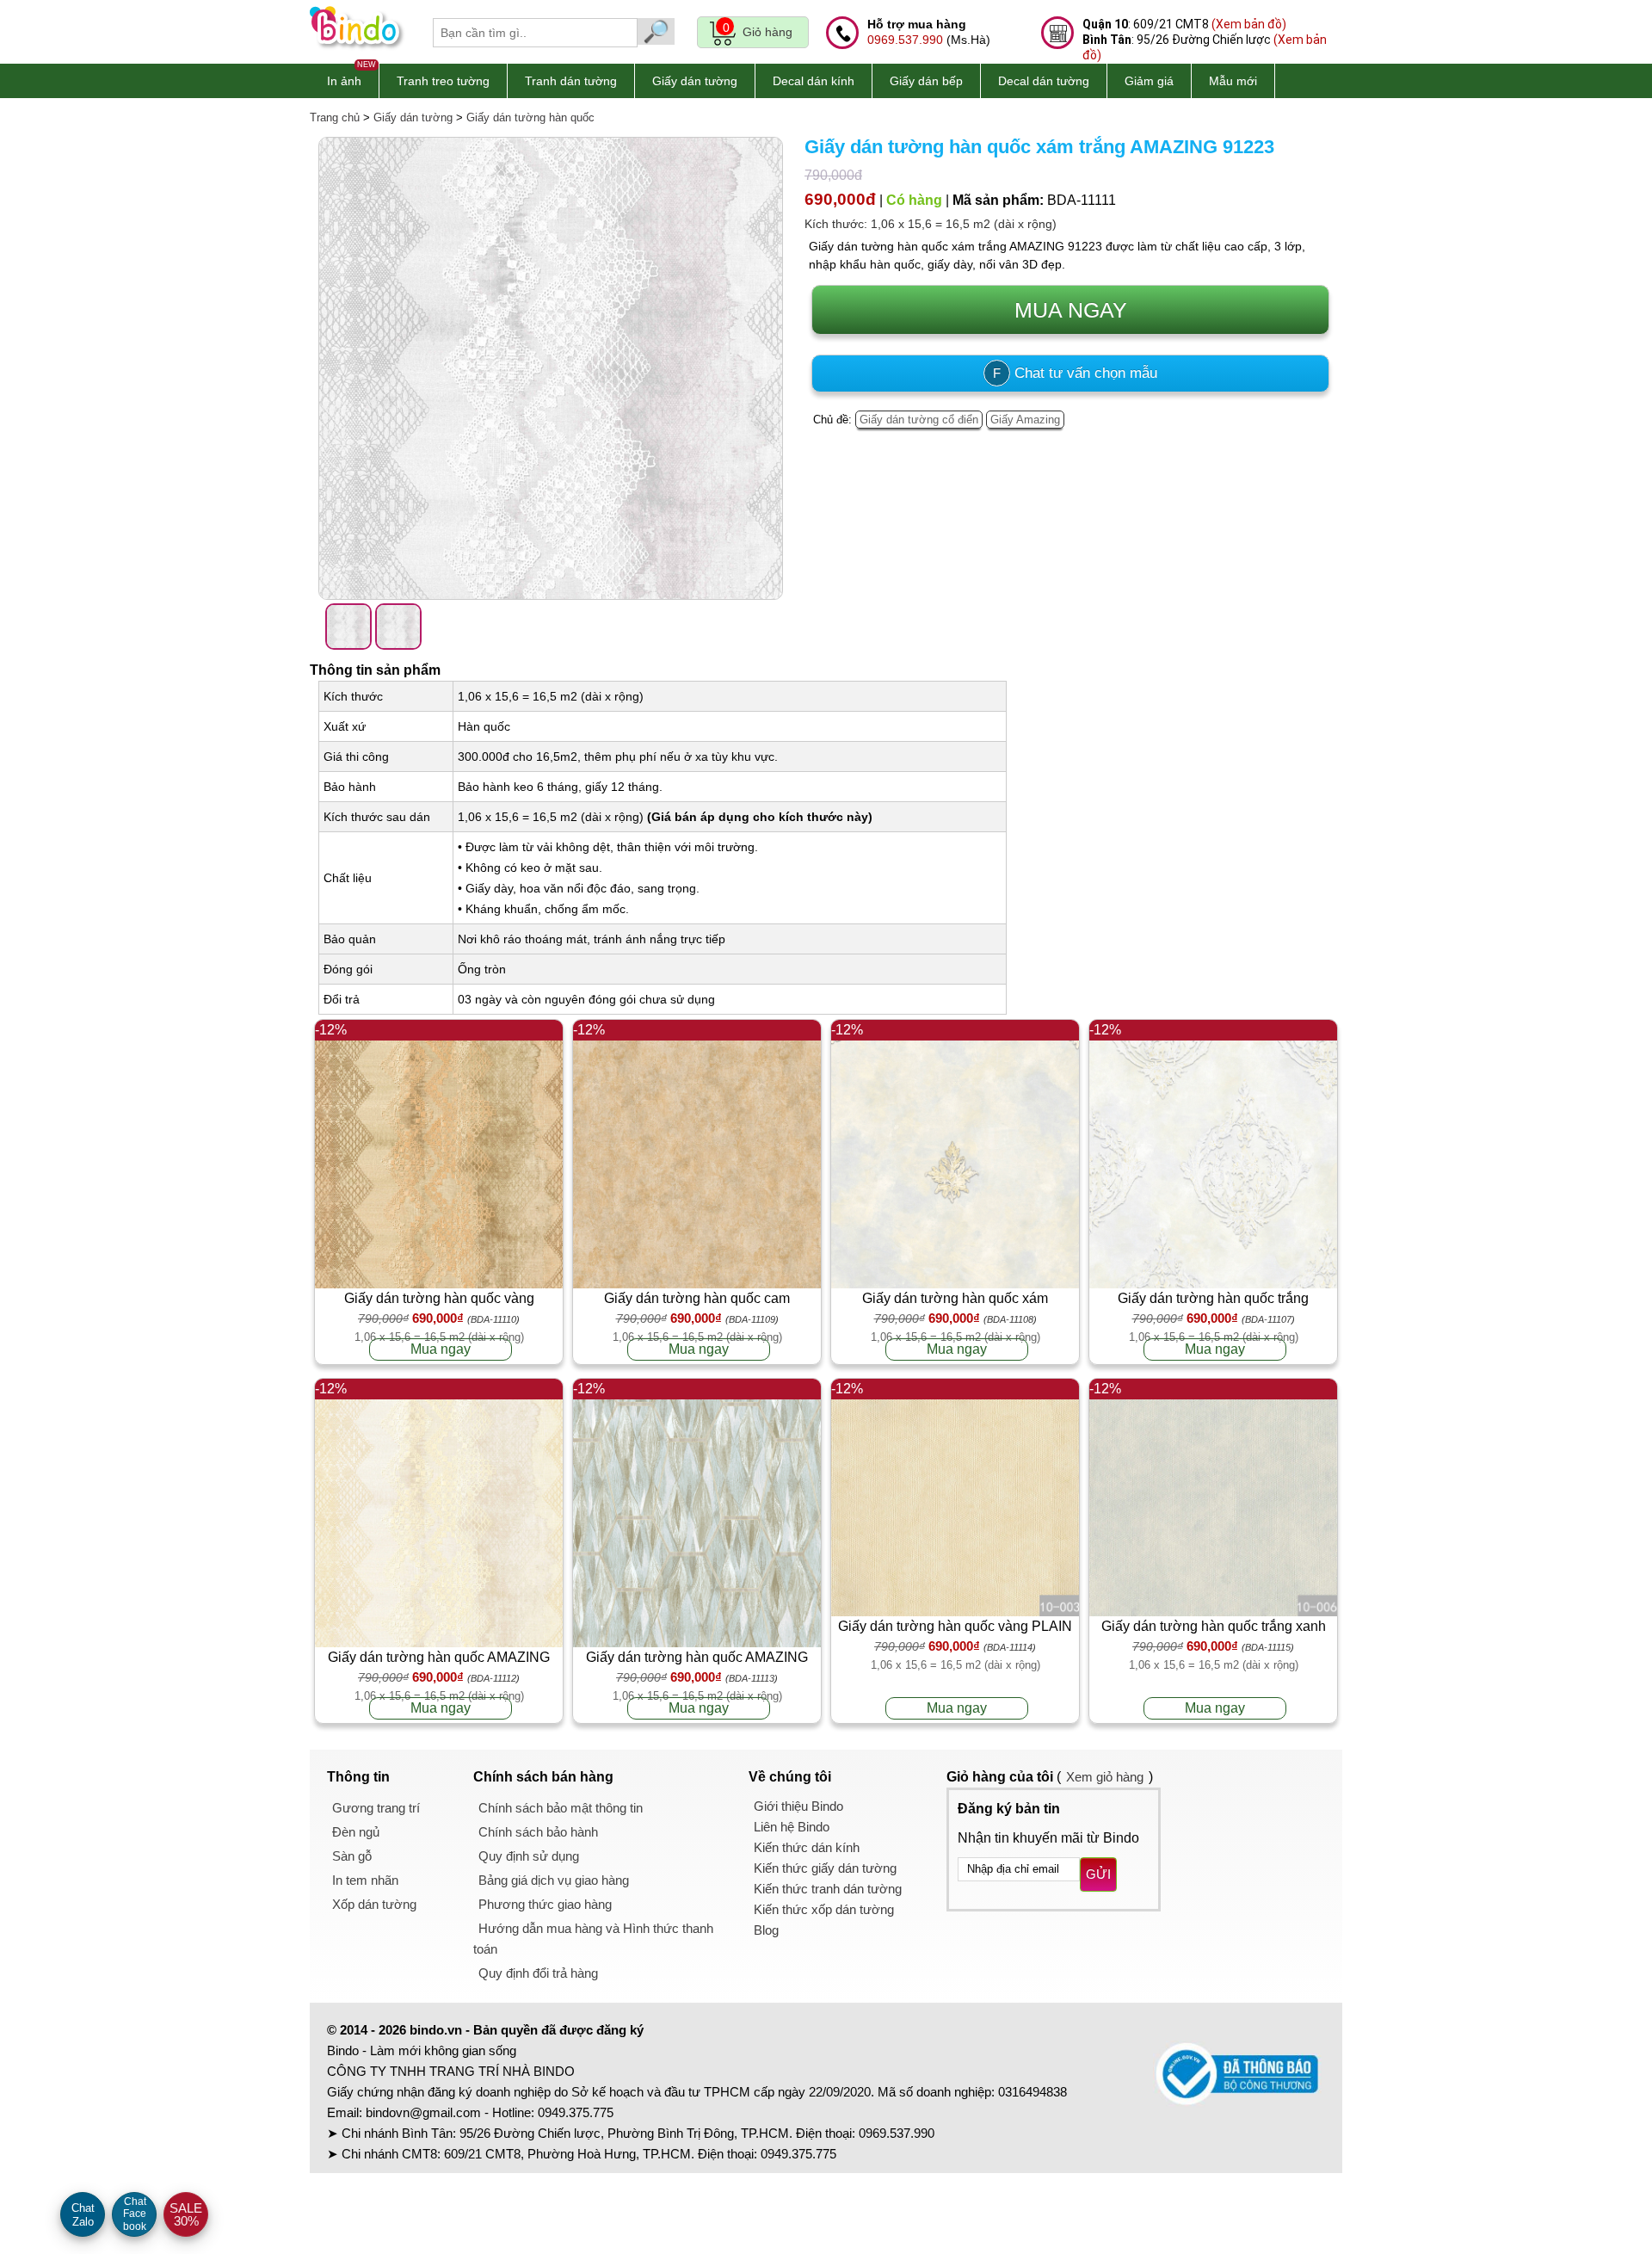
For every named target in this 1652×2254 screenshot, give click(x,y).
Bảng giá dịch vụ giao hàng (554, 1880)
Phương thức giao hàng (545, 1904)
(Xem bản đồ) (1249, 24)
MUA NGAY (1071, 310)
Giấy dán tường (695, 81)
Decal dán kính (814, 81)
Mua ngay (441, 1349)
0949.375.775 (576, 2112)
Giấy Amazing (1025, 420)
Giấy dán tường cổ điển (919, 420)
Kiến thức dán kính (807, 1847)
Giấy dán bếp (926, 81)
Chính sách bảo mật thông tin (561, 1808)
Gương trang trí (376, 1808)
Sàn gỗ (352, 1856)
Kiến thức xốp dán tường (824, 1909)
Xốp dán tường (374, 1904)
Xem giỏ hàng (1105, 1777)
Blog (766, 1930)
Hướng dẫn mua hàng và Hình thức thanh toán (593, 1939)
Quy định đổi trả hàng (538, 1973)
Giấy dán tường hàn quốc (530, 117)
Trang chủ (335, 117)
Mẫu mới (1233, 81)
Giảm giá (1149, 81)
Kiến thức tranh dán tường (828, 1889)
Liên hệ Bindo (792, 1827)
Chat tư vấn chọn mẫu (1075, 373)
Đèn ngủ (356, 1832)
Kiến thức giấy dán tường (825, 1868)
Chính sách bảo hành (538, 1832)
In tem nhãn (365, 1880)
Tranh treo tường (443, 81)
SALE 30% (186, 2214)
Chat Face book (135, 2214)
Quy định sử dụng (529, 1856)
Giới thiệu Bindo (798, 1806)
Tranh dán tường (571, 81)
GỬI (1098, 1874)
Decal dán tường (1044, 81)
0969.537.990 (905, 40)
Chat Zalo (83, 2215)
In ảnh (344, 81)
